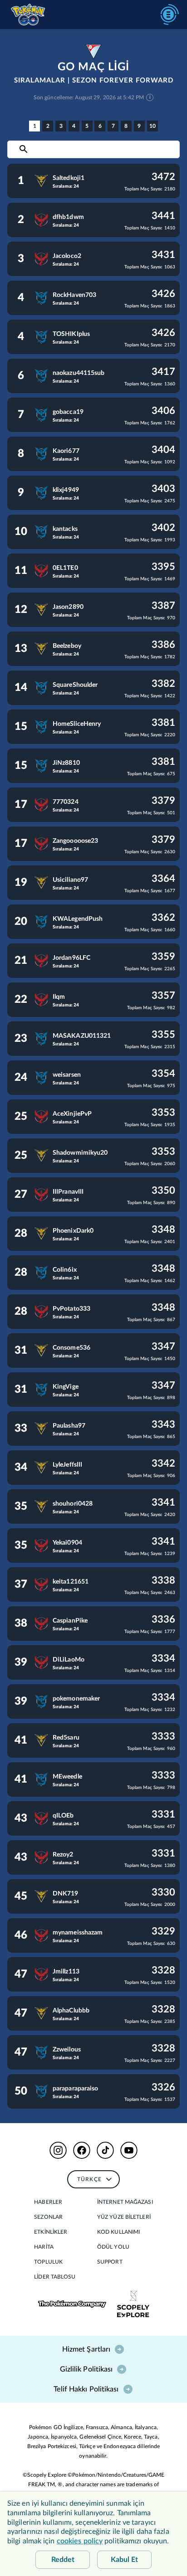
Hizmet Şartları (86, 2349)
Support (110, 2262)
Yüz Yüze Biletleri (124, 2217)
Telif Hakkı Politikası (86, 2389)
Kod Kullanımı (118, 2232)
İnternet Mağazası (125, 2202)
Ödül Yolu (113, 2247)
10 (153, 126)
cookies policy (80, 2541)
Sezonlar (48, 2217)
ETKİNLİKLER (51, 2232)
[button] (58, 2150)
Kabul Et (124, 2560)
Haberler (48, 2202)
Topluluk (48, 2262)
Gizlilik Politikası (86, 2369)
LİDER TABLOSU (55, 2277)
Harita (44, 2247)
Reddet (63, 2560)
